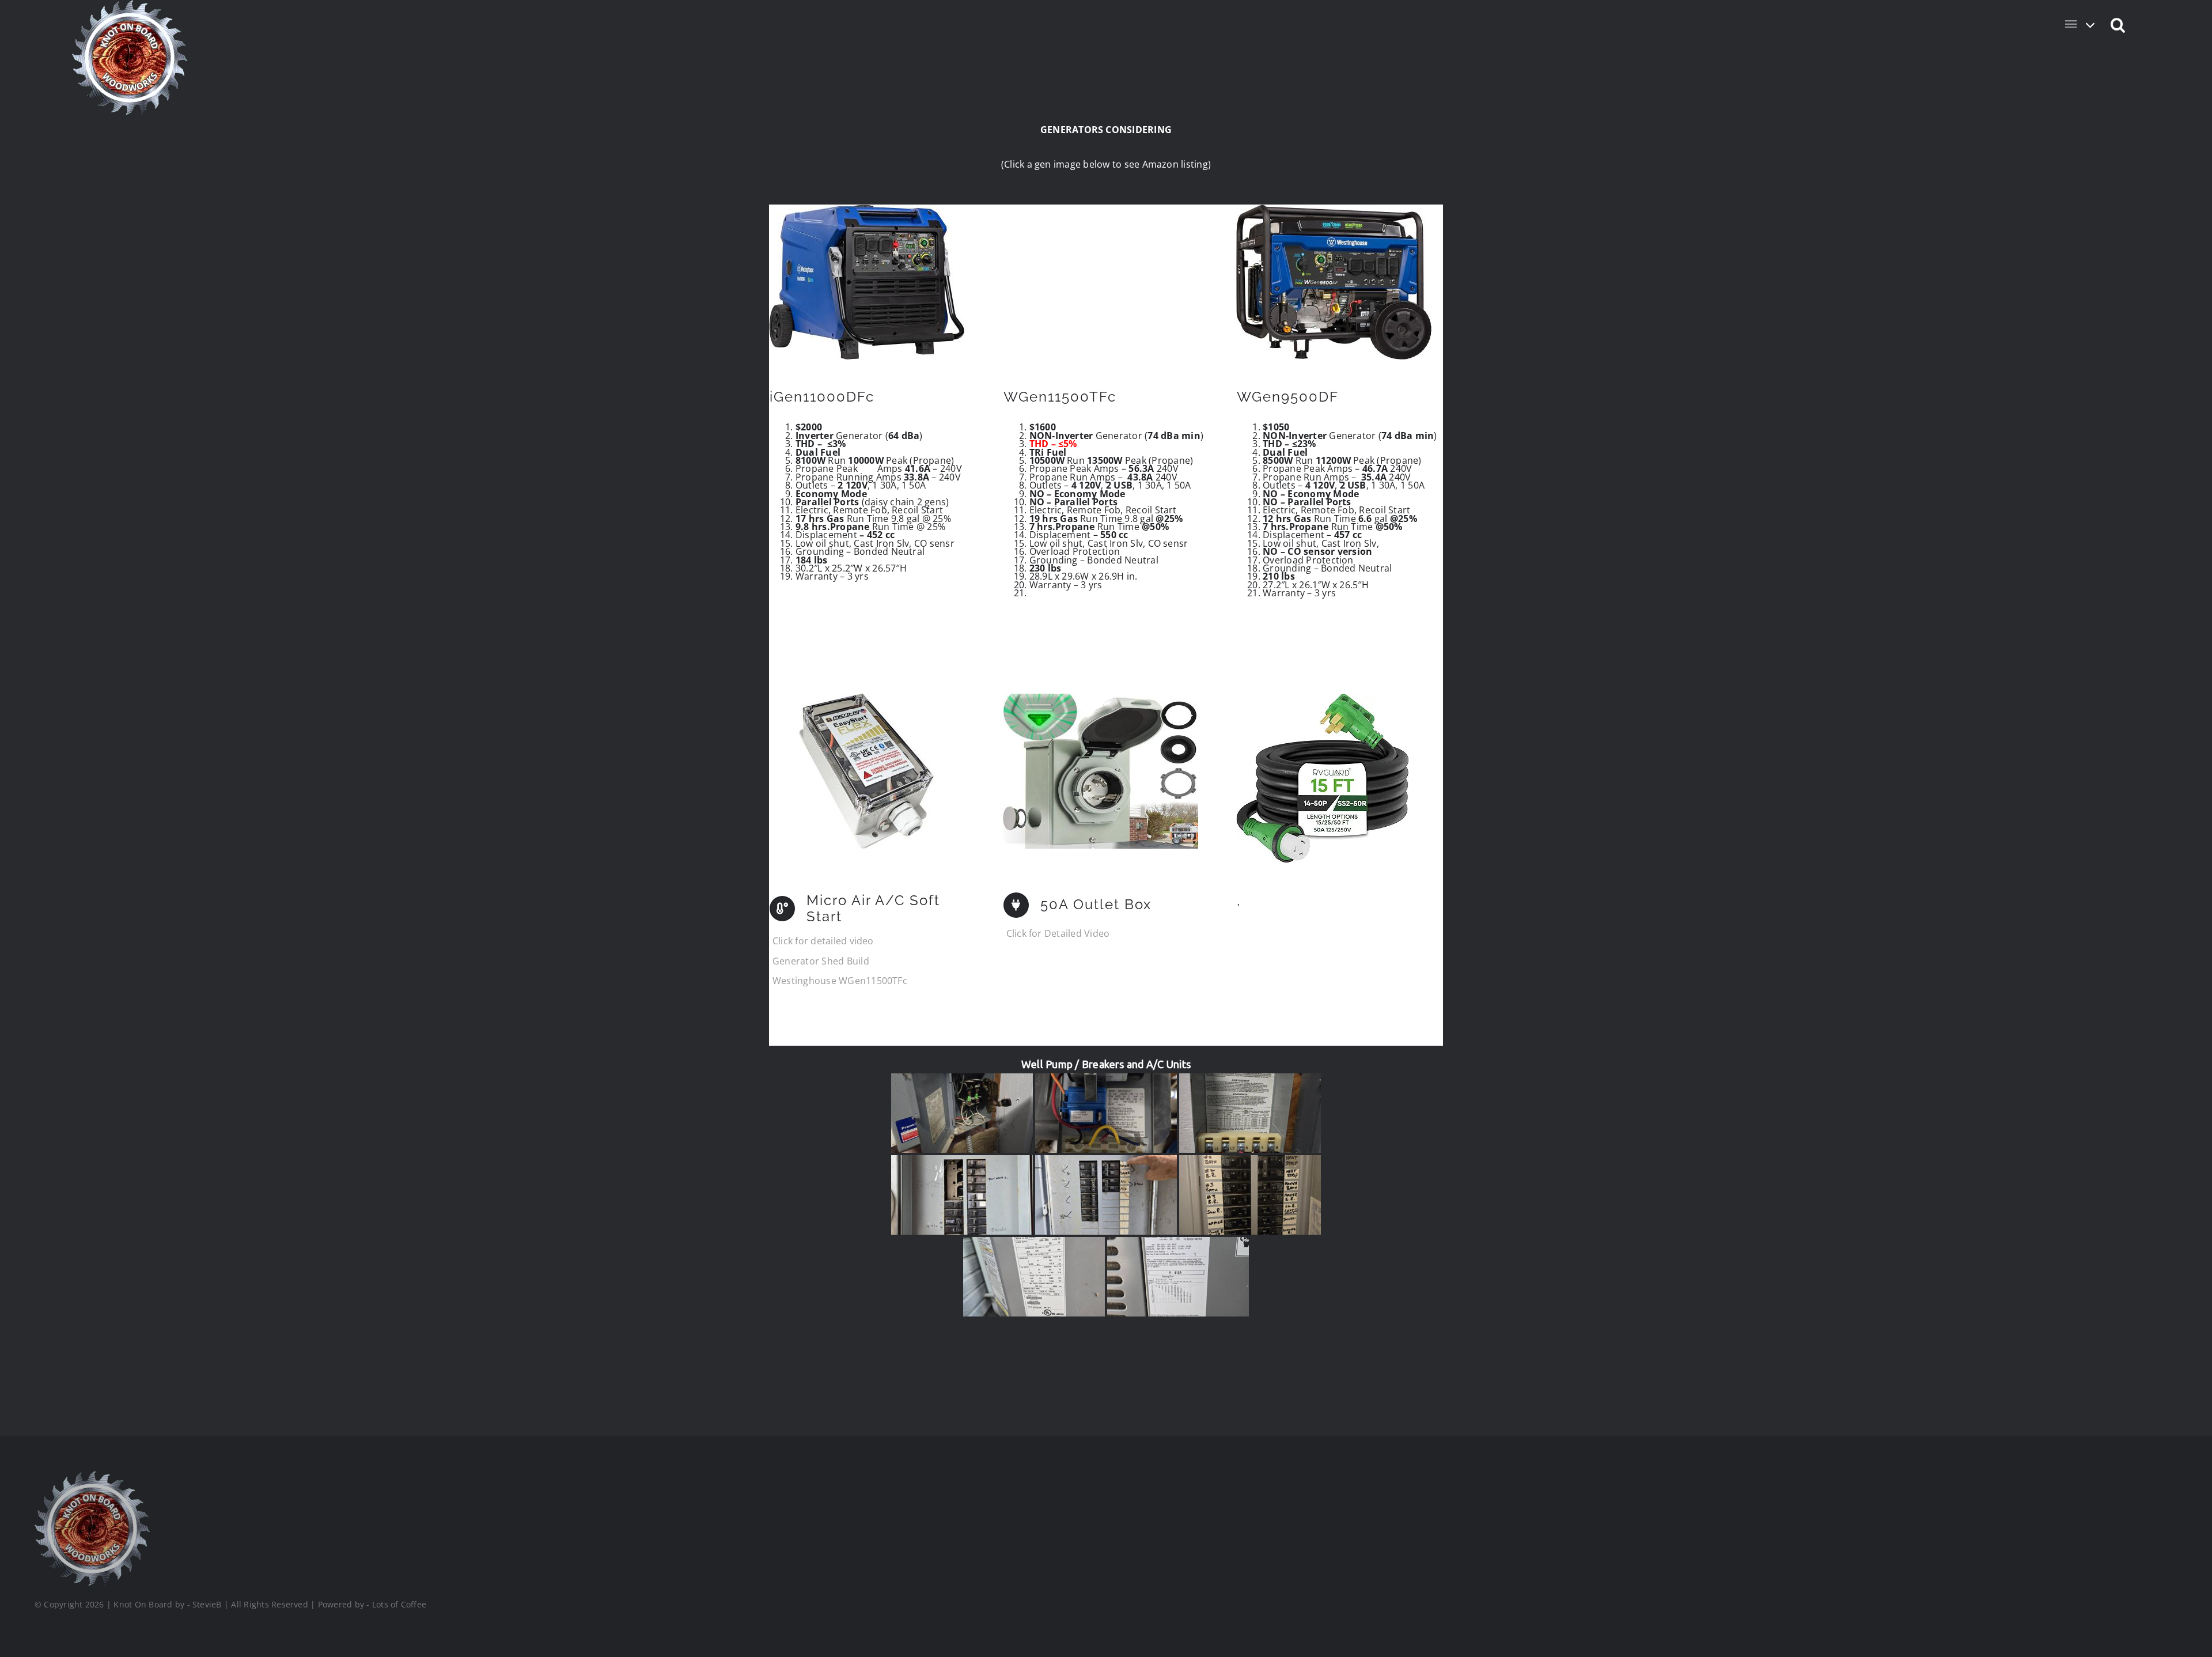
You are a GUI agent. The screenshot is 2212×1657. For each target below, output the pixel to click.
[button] (2118, 24)
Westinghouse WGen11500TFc (840, 981)
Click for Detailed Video (1058, 933)
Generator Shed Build (821, 961)
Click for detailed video (823, 941)
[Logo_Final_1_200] (92, 1476)
